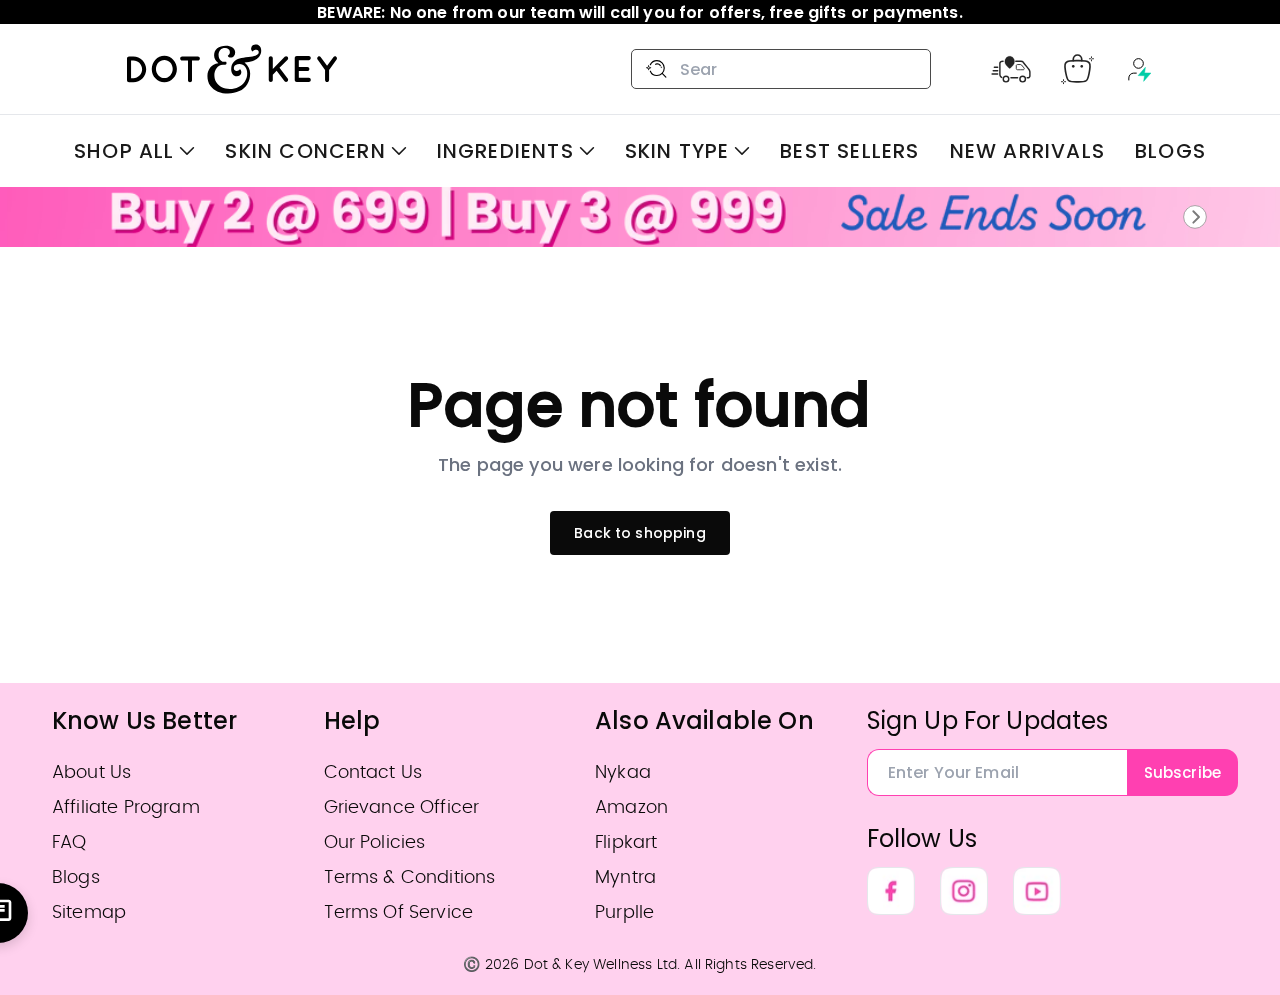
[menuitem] (134, 151)
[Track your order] (1011, 69)
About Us (91, 772)
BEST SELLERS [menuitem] (849, 151)
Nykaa (623, 772)
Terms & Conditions (410, 877)
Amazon (631, 807)
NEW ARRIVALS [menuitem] (1027, 151)
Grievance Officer (402, 807)
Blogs (76, 877)
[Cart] (1077, 69)
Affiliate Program (126, 807)
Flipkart (626, 842)
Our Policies (375, 842)
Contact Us (373, 772)
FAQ (69, 842)
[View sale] (640, 217)
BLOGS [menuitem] (1170, 151)
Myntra (625, 877)
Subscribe (1182, 772)
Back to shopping (640, 533)
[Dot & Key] (232, 69)
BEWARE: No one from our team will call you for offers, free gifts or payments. (639, 12)
